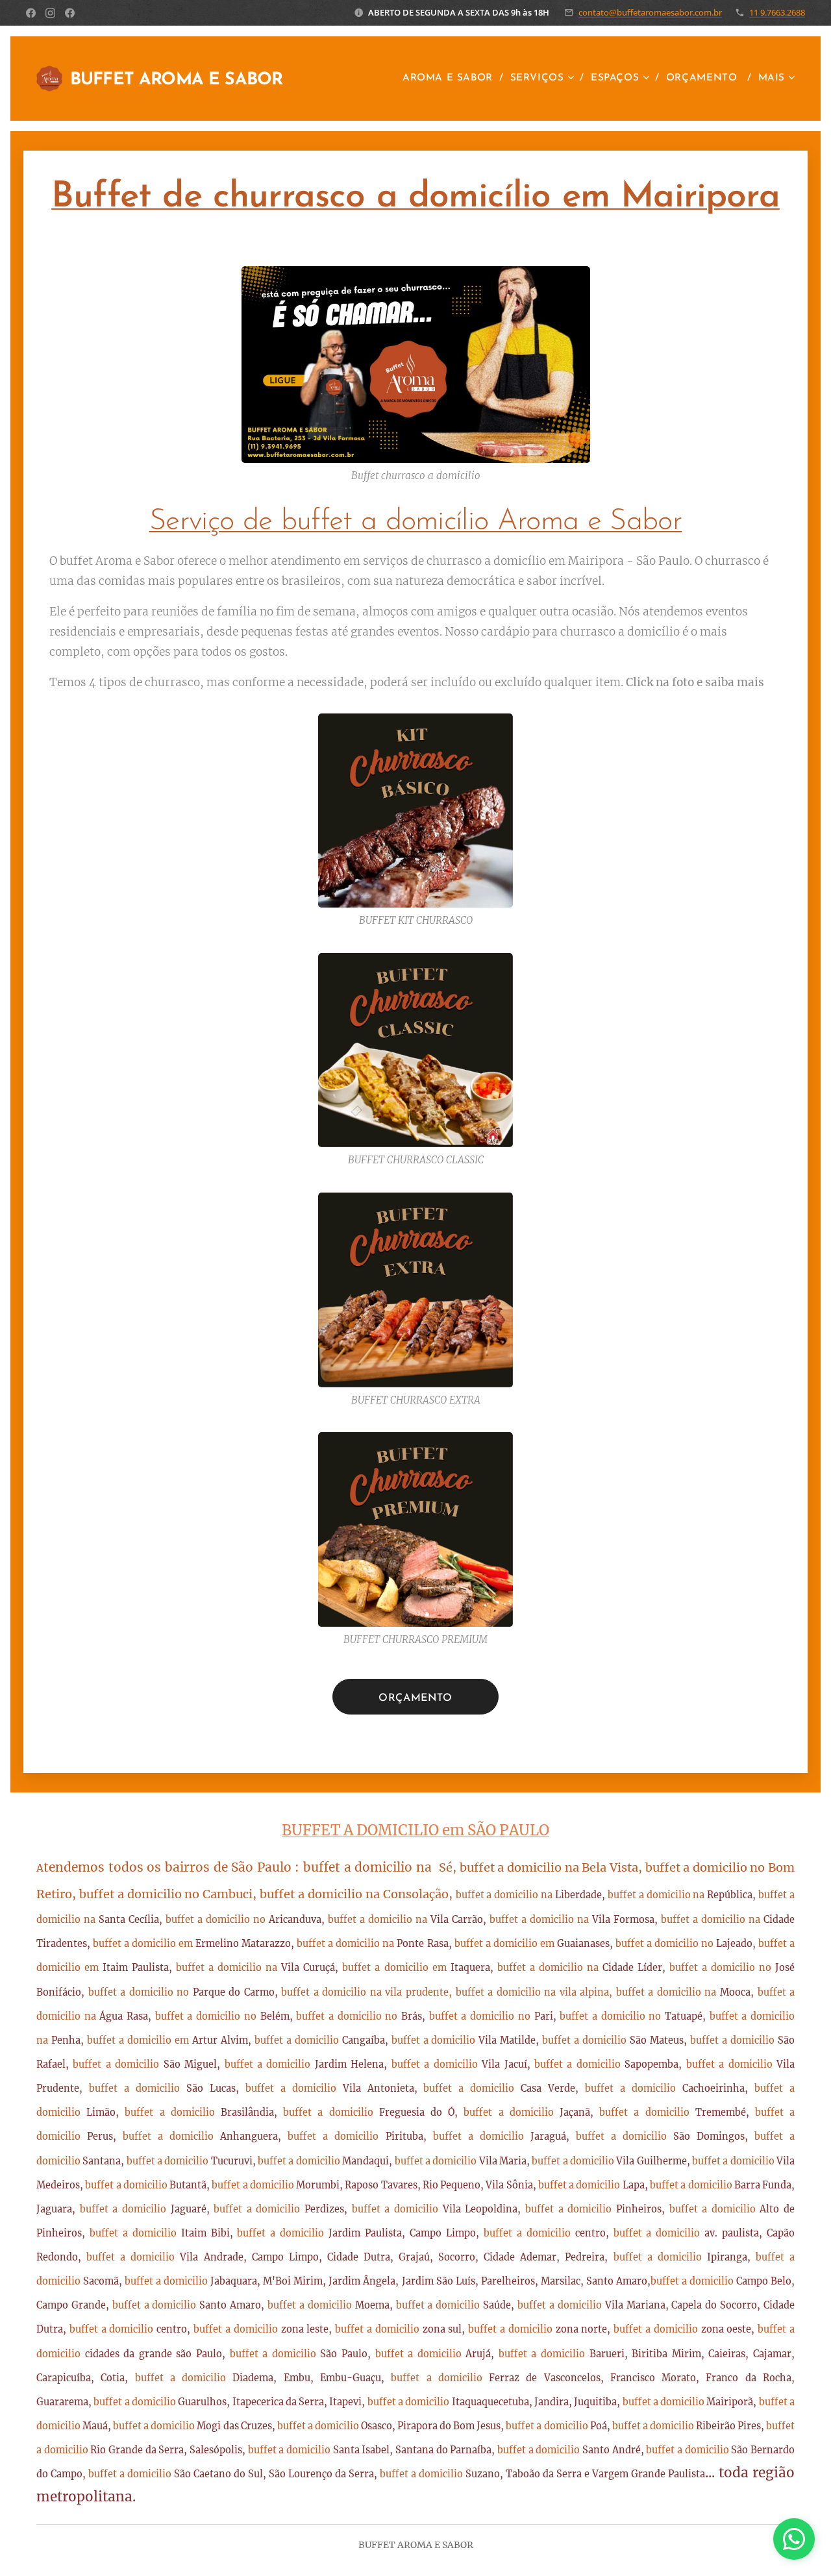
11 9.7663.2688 (777, 12)
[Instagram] (50, 13)
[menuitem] (452, 79)
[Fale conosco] (794, 2539)
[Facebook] (31, 13)
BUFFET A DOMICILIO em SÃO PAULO (415, 1830)
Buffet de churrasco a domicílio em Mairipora (415, 198)
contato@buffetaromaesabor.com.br (650, 12)
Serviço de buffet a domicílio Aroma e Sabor (415, 522)
